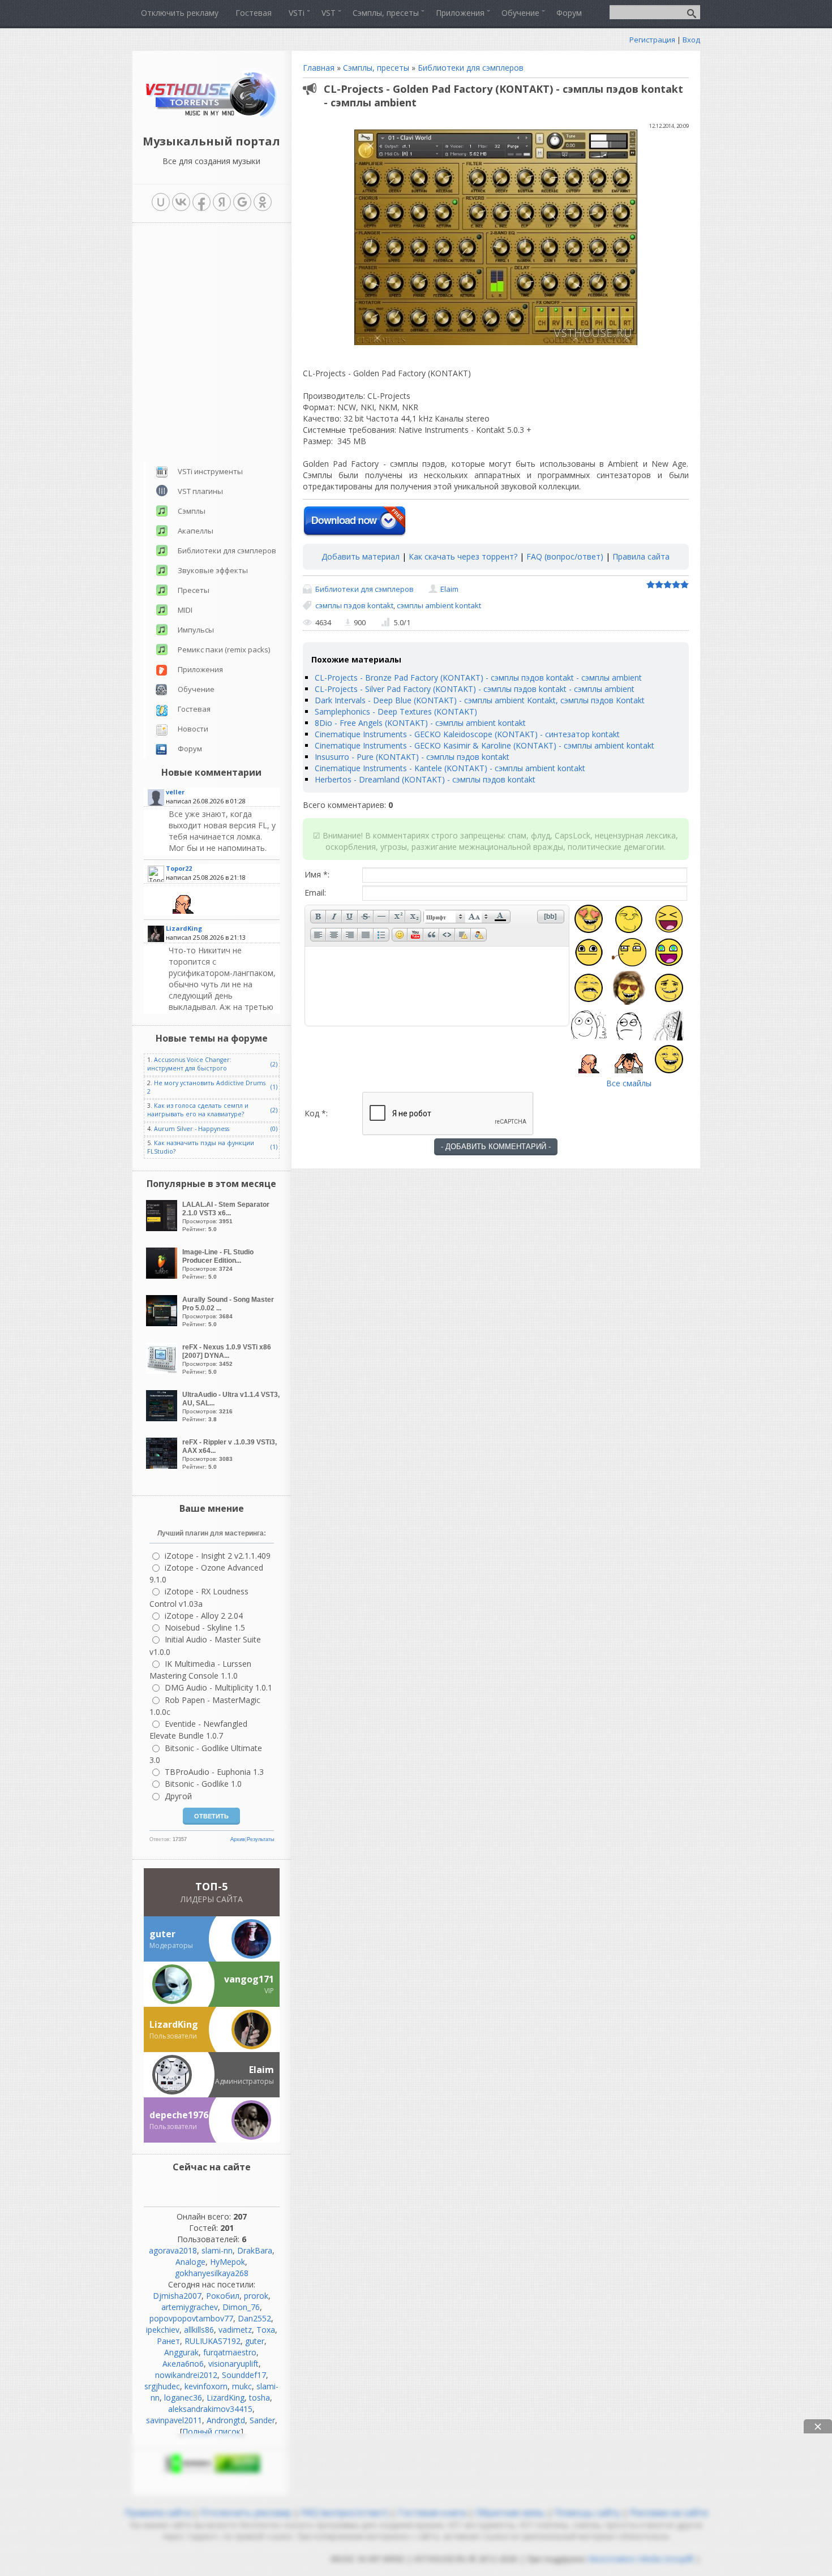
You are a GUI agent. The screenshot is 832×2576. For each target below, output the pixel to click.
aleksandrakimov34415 (210, 2409)
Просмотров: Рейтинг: (226, 1216)
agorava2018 (173, 2250)
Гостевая (194, 709)
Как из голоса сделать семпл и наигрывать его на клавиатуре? (198, 1110)
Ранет (168, 2341)
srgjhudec (162, 2386)
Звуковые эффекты (213, 570)
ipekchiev (163, 2330)
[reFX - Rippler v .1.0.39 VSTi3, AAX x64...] (163, 1466)
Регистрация (652, 40)
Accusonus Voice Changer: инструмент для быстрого (189, 1064)
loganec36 (183, 2397)
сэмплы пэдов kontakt (354, 605)
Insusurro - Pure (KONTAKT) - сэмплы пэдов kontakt (412, 757)
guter (255, 2341)
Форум (190, 749)
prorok (256, 2296)
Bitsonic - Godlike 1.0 (203, 1784)
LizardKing (226, 2397)
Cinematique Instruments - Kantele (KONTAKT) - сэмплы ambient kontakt (450, 768)
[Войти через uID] (161, 202)
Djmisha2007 (177, 2296)
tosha (260, 2397)
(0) (274, 1129)
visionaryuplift (233, 2364)
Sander (262, 2420)
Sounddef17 (244, 2375)
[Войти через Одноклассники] (263, 202)
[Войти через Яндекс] (222, 202)
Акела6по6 (183, 2364)
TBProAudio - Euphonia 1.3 (214, 1772)
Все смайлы (629, 1083)
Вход (691, 40)
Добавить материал (361, 556)
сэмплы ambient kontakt (439, 605)
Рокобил (223, 2296)
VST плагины (200, 491)
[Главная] (211, 116)
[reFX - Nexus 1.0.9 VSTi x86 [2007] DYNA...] (163, 1371)
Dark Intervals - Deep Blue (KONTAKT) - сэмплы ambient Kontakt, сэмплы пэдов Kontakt (480, 700)
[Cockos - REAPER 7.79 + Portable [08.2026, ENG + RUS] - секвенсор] (223, 999)
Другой (178, 1796)
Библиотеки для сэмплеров (471, 68)
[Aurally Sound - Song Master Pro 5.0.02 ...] (163, 1323)
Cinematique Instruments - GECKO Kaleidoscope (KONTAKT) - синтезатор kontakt (467, 734)
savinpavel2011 (174, 2420)
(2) (274, 1064)
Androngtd (226, 2420)
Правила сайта (641, 556)
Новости (193, 729)
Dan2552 (254, 2318)
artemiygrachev (190, 2307)
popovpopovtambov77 (191, 2318)
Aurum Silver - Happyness (192, 1129)
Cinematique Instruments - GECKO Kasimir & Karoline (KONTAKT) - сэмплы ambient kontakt (484, 745)
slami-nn (217, 2250)
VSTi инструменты (210, 471)
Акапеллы (196, 531)
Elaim (449, 589)
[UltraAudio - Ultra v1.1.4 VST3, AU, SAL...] (163, 1418)
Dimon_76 (241, 2307)
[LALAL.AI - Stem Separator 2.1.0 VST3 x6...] (163, 1228)
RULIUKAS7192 (213, 2341)
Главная (319, 68)
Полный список (211, 2431)
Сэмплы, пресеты (376, 68)
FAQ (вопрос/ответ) (565, 556)
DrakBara (255, 2250)
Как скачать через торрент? (463, 556)
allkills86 (199, 2330)
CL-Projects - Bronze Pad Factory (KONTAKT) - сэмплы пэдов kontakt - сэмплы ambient (478, 678)
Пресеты (194, 590)
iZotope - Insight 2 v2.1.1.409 (218, 1556)
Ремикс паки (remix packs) (224, 650)
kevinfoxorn (206, 2386)
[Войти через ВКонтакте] (181, 202)
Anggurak (181, 2352)
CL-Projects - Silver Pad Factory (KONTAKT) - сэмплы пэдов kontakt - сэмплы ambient (475, 689)
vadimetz (235, 2330)
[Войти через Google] (242, 202)
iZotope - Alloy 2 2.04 (204, 1616)
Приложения (200, 669)
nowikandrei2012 (186, 2375)
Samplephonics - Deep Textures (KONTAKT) (396, 711)
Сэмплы (192, 511)
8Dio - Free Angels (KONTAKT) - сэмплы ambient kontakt (420, 723)
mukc (242, 2386)
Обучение (196, 689)
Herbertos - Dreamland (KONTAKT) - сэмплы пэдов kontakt (425, 779)
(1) (274, 1087)
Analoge (190, 2262)
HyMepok (228, 2262)
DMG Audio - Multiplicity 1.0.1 (218, 1687)
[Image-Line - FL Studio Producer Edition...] (163, 1276)
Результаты (260, 1839)
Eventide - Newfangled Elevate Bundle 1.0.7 (198, 1730)
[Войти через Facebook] (201, 202)
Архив (238, 1839)
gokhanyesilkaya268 (212, 2273)
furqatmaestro (230, 2352)
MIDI (185, 610)
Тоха (266, 2330)
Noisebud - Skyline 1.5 (205, 1627)
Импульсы (196, 630)
